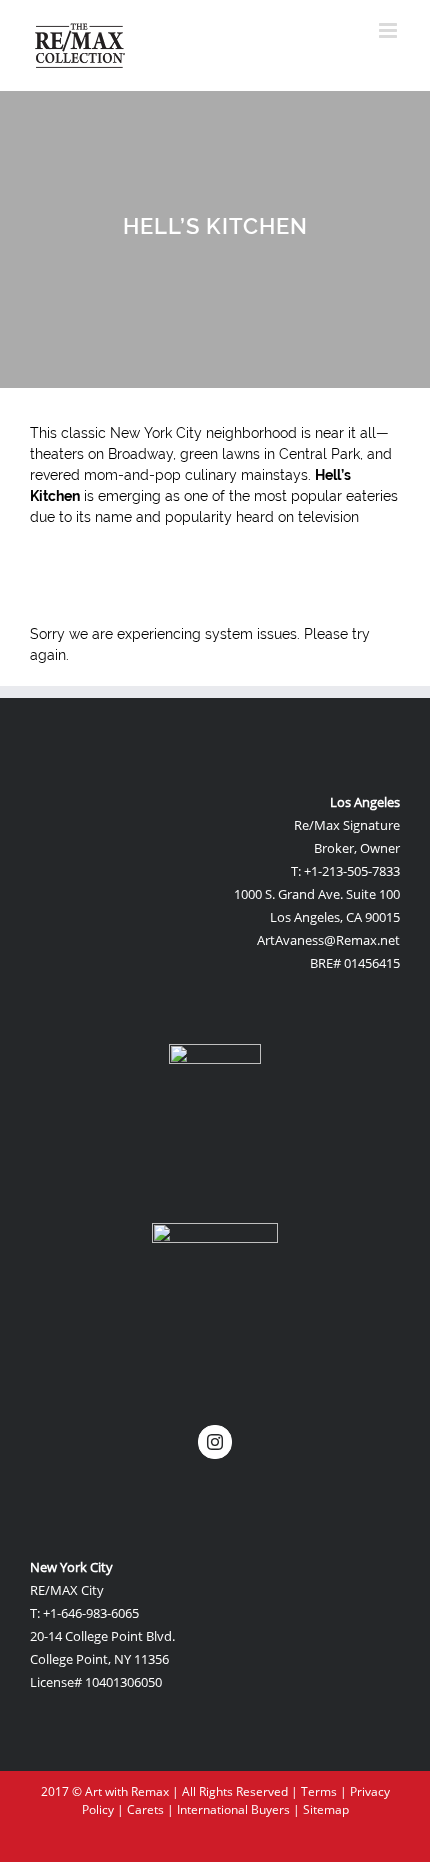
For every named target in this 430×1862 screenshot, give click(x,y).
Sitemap (326, 1809)
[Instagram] (215, 1442)
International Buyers (233, 1809)
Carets (145, 1809)
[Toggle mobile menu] (389, 30)
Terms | (325, 1791)
